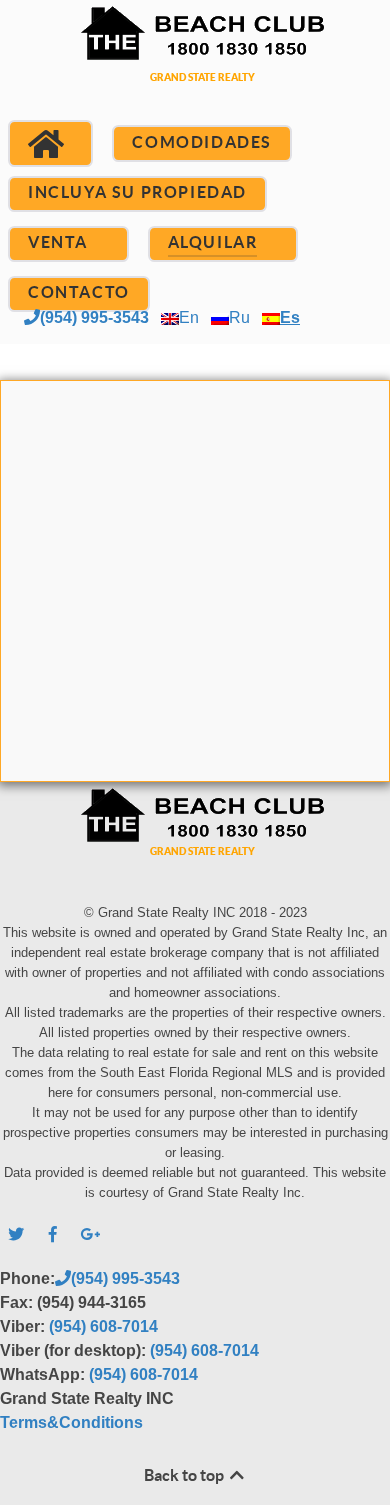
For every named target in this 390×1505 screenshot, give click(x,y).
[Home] (50, 144)
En (189, 317)
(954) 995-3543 (94, 317)
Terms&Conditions (71, 1422)
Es (290, 317)
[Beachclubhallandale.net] (195, 68)
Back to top (185, 1475)
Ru (239, 317)
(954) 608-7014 (103, 1326)
